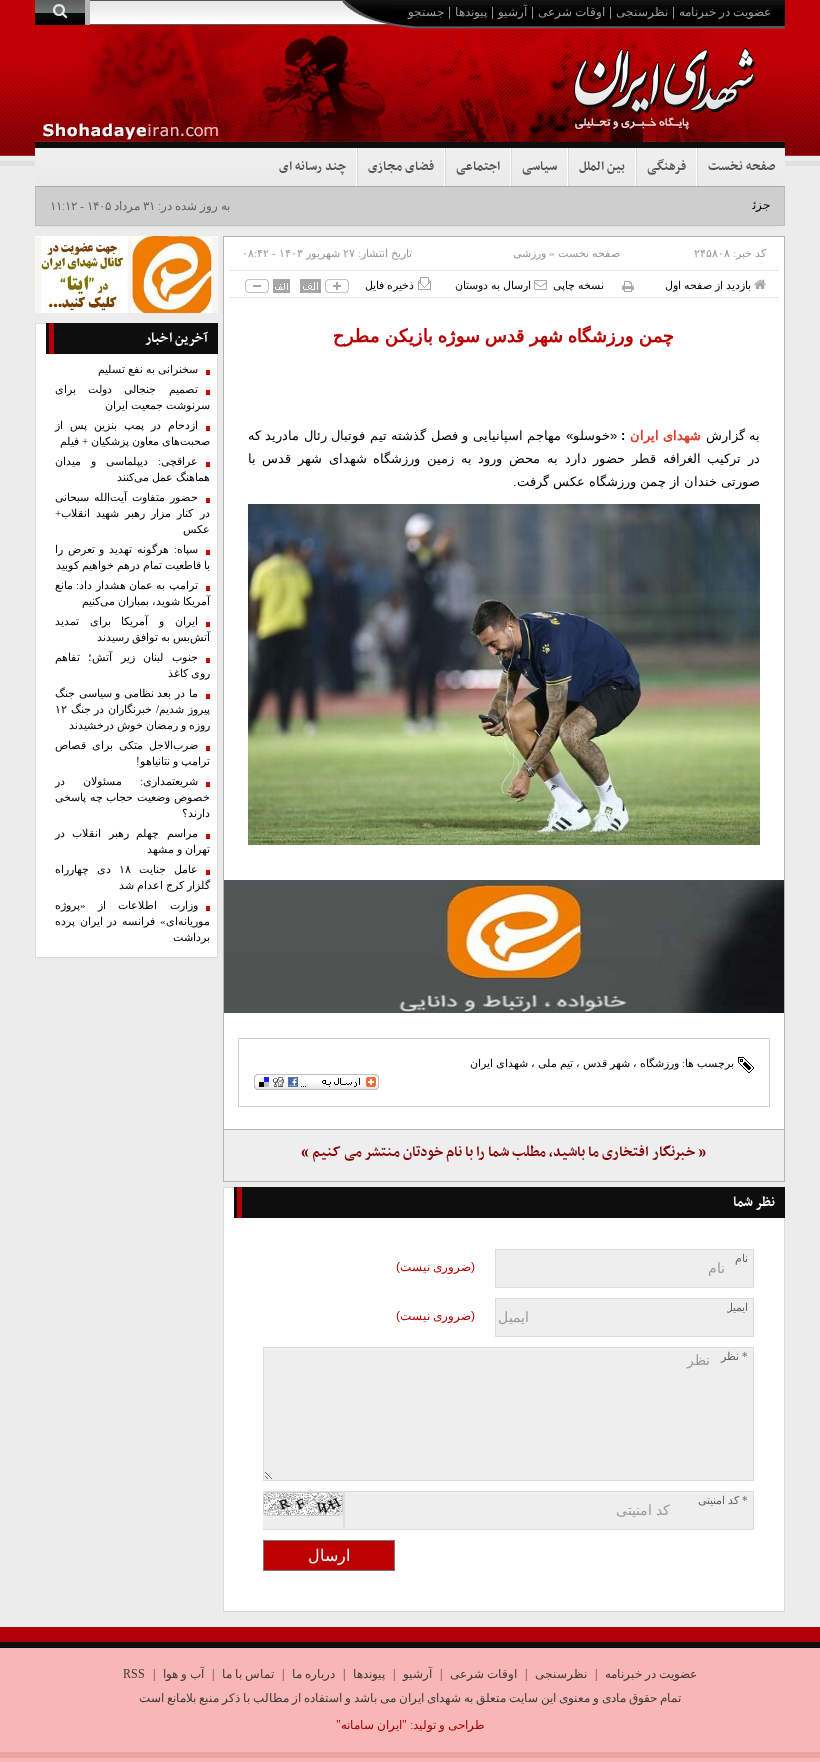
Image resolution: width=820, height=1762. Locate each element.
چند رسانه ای (312, 167)
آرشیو (512, 12)
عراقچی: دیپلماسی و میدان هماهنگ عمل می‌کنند (132, 469)
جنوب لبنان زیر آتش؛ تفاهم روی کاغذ (132, 665)
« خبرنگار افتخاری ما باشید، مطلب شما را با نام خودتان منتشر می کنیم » (503, 1152)
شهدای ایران (666, 435)
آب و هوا (183, 1674)
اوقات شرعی (571, 12)
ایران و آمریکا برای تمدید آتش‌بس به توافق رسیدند (132, 629)
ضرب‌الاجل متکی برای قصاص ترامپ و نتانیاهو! (132, 753)
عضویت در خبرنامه (725, 12)
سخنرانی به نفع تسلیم (148, 369)
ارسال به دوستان (494, 285)
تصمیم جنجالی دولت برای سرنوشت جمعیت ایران (132, 397)
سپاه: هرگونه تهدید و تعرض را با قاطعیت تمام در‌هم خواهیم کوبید (132, 557)
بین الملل (602, 167)
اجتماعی (478, 167)
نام (741, 1258)
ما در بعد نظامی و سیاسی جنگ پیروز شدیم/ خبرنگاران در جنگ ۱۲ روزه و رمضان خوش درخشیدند (132, 709)
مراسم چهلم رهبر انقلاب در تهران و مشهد (132, 841)
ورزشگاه (659, 1063)
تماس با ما (248, 1674)
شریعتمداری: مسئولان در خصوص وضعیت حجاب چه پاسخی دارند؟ (132, 797)
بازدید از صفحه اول (709, 285)
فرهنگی (666, 167)
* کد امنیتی (723, 1500)
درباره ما (313, 1674)
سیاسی (539, 167)
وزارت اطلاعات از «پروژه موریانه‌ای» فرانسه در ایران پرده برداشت (132, 921)
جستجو (426, 12)
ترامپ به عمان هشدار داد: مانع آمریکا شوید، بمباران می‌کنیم (132, 593)
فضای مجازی (401, 167)
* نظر (734, 1356)
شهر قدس (606, 1063)
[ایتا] (504, 946)
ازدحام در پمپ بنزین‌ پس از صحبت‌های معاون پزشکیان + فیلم (132, 433)
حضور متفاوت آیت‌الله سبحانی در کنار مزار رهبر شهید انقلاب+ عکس (132, 513)
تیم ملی (555, 1063)
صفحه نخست (741, 167)
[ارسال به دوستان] (540, 284)
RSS (134, 1674)
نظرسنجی (642, 12)
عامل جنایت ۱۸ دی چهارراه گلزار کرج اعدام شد (132, 877)
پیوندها (471, 12)
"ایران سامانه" (371, 1725)
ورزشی (529, 253)
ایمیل (736, 1307)
